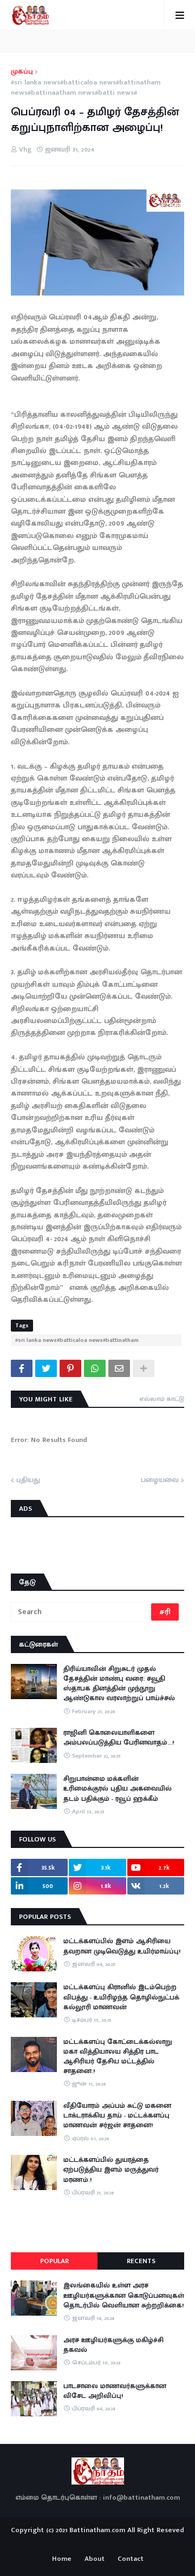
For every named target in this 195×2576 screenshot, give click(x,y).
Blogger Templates (98, 2540)
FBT (131, 2542)
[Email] (119, 1368)
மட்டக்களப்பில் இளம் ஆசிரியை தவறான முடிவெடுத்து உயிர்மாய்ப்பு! (122, 1946)
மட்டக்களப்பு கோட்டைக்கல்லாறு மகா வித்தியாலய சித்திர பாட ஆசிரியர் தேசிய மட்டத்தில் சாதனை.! (118, 2057)
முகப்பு (22, 72)
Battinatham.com (97, 2530)
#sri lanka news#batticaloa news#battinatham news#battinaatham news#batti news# (86, 88)
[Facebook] (22, 1368)
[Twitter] (46, 1368)
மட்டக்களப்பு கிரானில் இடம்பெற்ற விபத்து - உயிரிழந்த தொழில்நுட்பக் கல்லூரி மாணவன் (121, 1997)
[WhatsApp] (95, 1368)
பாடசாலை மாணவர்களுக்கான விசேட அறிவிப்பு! (115, 2391)
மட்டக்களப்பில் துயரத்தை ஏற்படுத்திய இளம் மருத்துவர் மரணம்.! (111, 2170)
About (95, 2559)
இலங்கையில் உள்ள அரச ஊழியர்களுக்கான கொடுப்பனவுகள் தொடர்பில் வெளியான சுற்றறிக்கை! (124, 2295)
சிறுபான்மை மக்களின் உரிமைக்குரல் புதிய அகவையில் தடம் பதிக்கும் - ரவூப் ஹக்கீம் (118, 1789)
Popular (54, 2261)
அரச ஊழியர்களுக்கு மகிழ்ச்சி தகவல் (113, 2345)
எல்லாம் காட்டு (162, 1399)
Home (62, 2559)
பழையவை (160, 1480)
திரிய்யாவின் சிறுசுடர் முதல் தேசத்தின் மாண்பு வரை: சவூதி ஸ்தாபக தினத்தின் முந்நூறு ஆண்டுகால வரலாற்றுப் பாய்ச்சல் (119, 1684)
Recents (141, 2261)
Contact (131, 2559)
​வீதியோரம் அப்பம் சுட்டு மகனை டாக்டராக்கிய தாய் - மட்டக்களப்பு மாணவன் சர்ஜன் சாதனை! (117, 2116)
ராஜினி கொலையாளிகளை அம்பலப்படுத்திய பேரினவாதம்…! (119, 1738)
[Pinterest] (70, 1368)
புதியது (28, 1480)
